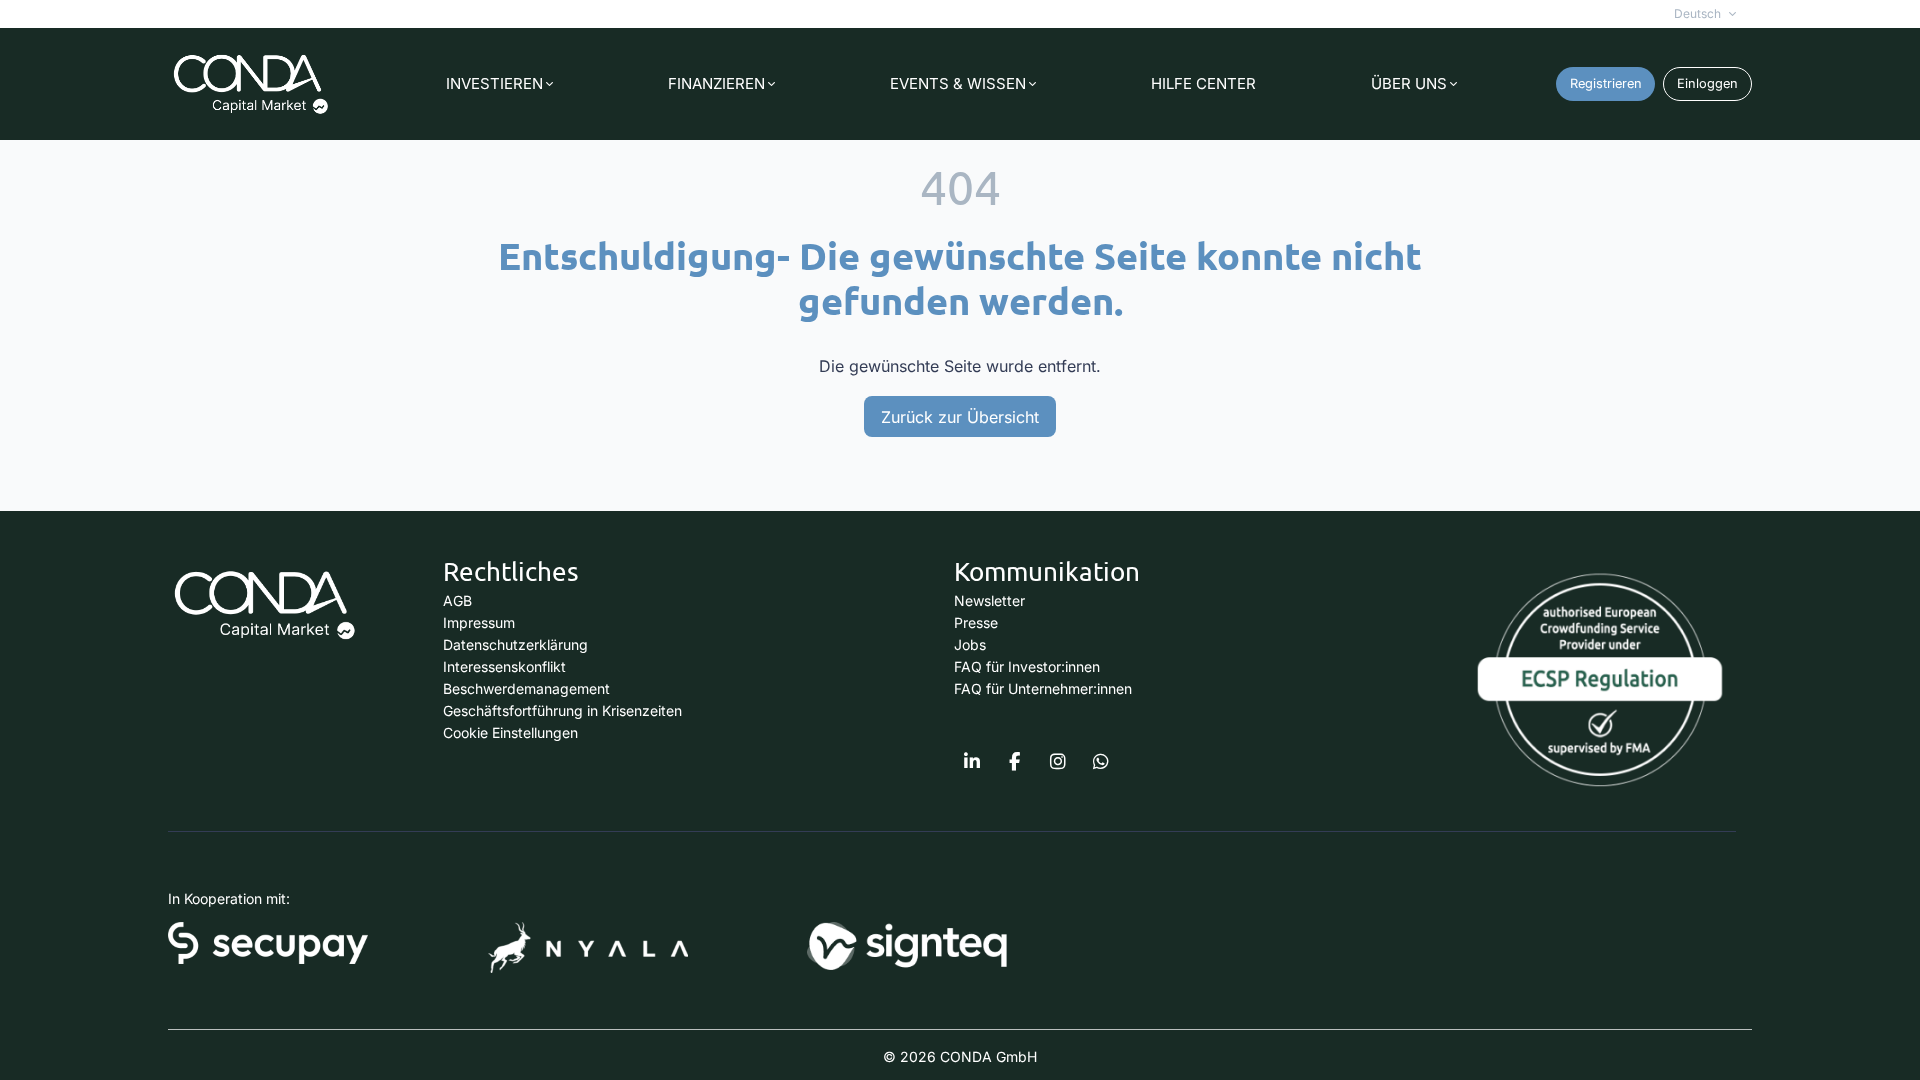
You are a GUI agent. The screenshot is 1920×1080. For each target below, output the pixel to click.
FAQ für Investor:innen (1027, 666)
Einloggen (1707, 83)
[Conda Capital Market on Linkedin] (972, 762)
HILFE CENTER (1203, 83)
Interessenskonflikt (504, 666)
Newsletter (989, 600)
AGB (457, 600)
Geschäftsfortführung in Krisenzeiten (562, 710)
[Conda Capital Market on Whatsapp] (1101, 762)
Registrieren (1606, 83)
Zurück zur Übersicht (960, 417)
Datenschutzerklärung (515, 644)
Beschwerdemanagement (526, 688)
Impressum (479, 622)
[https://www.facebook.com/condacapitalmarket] (1015, 762)
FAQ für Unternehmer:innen (1043, 688)
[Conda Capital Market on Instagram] (1058, 762)
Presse (976, 622)
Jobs (970, 644)
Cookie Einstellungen (510, 732)
